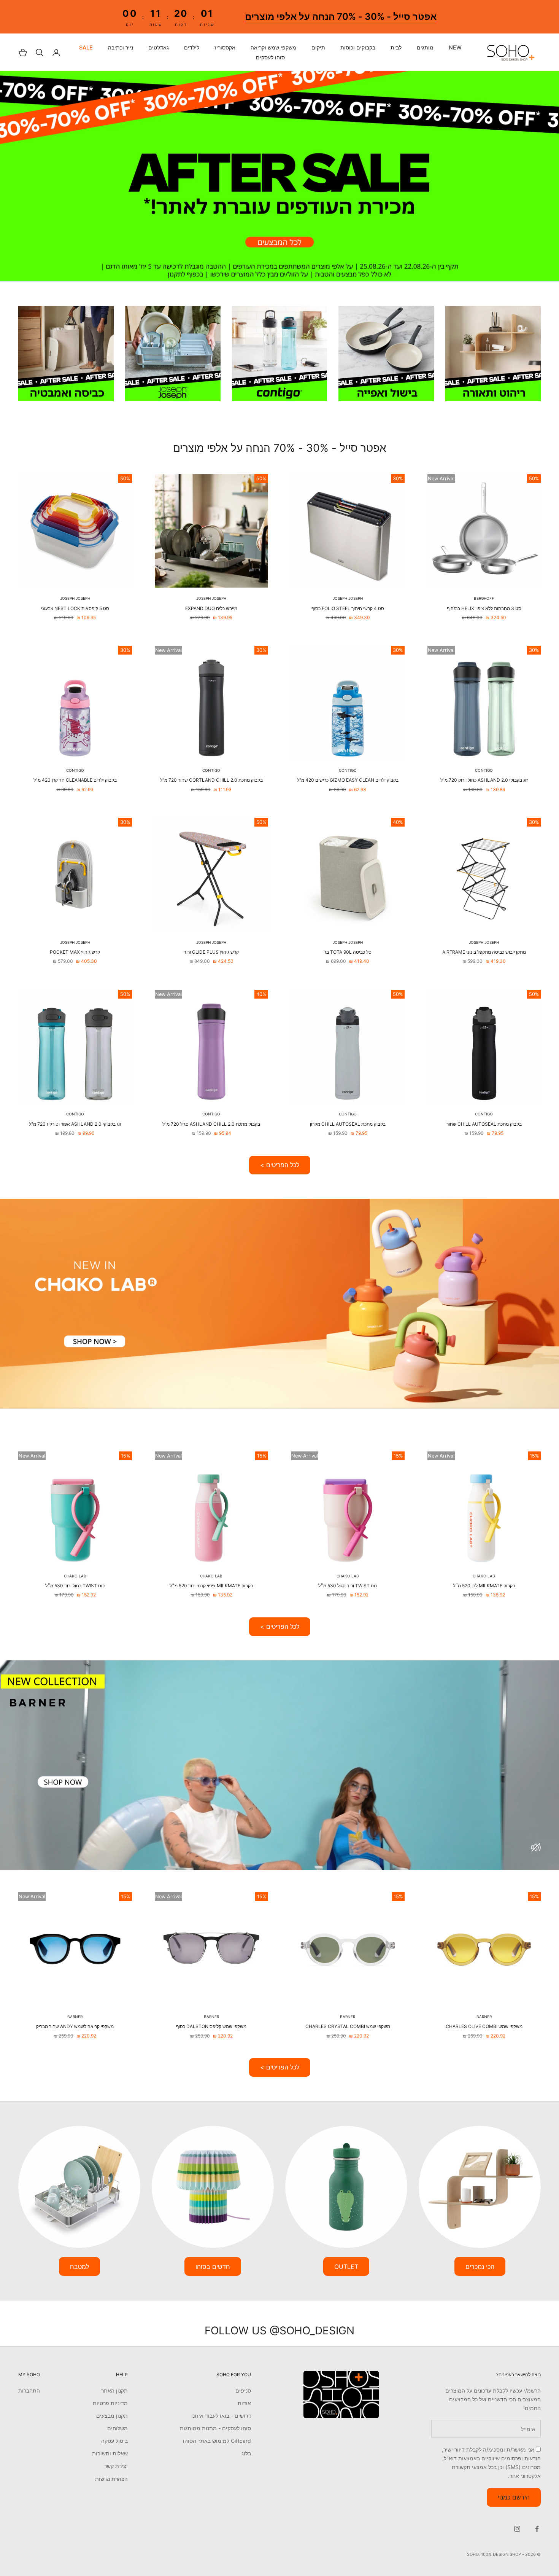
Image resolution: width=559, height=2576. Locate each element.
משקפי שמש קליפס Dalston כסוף (211, 2026)
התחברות (29, 2390)
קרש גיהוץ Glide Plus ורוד (211, 952)
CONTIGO (484, 770)
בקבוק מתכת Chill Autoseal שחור (484, 1124)
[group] (279, 176)
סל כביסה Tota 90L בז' (348, 952)
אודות (244, 2403)
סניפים (243, 2390)
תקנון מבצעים (112, 2416)
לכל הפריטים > (280, 1165)
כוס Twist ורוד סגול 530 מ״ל (348, 1586)
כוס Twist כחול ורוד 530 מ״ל (75, 1586)
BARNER (484, 2017)
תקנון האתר (114, 2390)
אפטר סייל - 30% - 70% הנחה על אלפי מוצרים (340, 17)
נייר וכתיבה (121, 48)
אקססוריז (225, 48)
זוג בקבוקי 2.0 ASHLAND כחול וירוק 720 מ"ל (484, 780)
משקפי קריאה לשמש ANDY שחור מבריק (75, 2026)
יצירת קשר (116, 2466)
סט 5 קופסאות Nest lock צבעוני (75, 608)
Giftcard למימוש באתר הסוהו (217, 2441)
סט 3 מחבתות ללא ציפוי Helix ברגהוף (484, 608)
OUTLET (346, 2267)
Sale (86, 48)
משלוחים (118, 2428)
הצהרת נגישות (111, 2479)
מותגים (425, 48)
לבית (396, 48)
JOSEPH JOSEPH (348, 598)
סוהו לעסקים (270, 57)
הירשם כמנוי (514, 2497)
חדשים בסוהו (213, 2267)
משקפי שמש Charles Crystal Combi (348, 2026)
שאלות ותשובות (110, 2453)
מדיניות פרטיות (110, 2403)
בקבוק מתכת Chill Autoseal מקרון (348, 1124)
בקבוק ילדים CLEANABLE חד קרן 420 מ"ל (75, 780)
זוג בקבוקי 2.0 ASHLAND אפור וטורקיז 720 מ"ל (75, 1124)
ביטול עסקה (114, 2441)
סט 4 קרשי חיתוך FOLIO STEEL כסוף (348, 608)
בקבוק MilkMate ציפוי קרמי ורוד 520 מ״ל (211, 1586)
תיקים (318, 48)
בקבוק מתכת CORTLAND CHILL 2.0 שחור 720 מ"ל (211, 780)
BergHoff (484, 598)
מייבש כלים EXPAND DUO (211, 608)
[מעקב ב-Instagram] (517, 2529)
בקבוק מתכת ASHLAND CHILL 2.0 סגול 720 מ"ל (211, 1124)
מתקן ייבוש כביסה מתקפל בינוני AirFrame (484, 952)
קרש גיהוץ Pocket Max (75, 952)
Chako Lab (484, 1576)
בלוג (246, 2453)
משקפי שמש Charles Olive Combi (484, 2026)
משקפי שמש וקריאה (273, 48)
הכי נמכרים (480, 2267)
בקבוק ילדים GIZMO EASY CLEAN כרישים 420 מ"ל (348, 780)
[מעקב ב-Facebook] (537, 2529)
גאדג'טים (159, 48)
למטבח (79, 2267)
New (455, 48)
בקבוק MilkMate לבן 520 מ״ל (484, 1586)
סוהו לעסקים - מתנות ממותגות (215, 2428)
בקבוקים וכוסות (358, 48)
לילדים (192, 48)
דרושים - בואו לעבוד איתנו (221, 2416)
